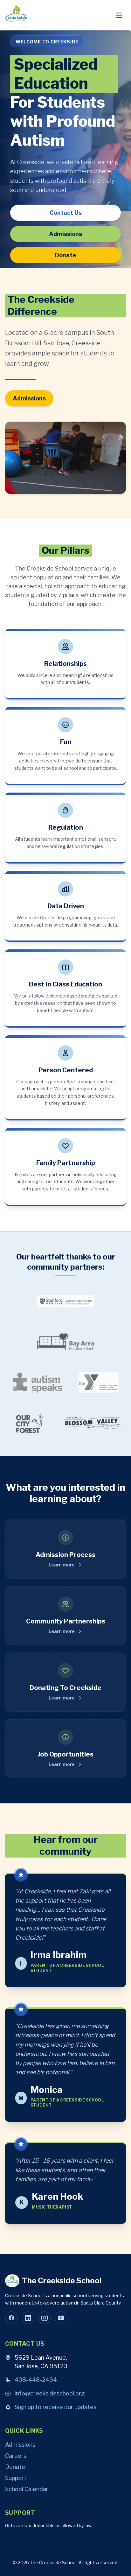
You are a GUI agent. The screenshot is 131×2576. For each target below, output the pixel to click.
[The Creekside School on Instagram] (45, 2318)
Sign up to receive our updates (55, 2407)
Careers (16, 2456)
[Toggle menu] (119, 15)
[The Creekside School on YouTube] (61, 2318)
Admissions (65, 234)
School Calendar (27, 2489)
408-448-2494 (36, 2380)
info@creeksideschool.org (50, 2393)
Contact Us (66, 213)
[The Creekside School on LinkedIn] (28, 2318)
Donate (65, 255)
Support (16, 2478)
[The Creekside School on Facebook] (11, 2318)
